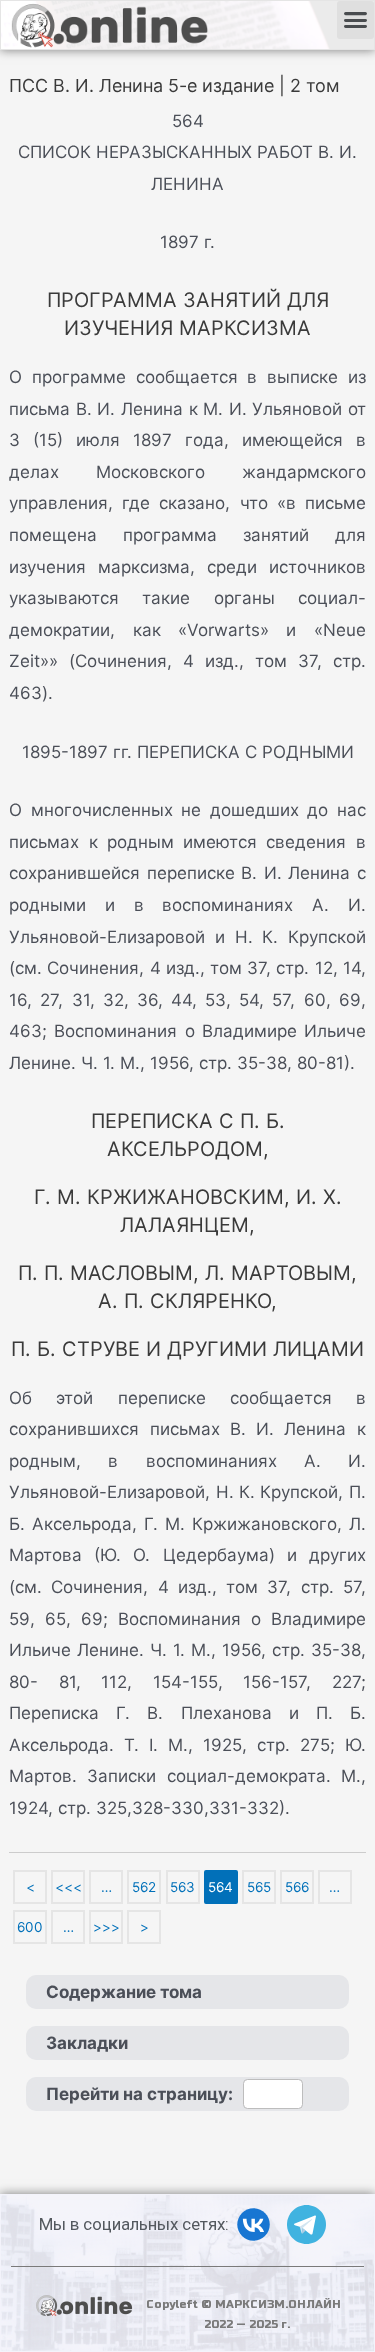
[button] (356, 20)
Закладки (87, 2043)
